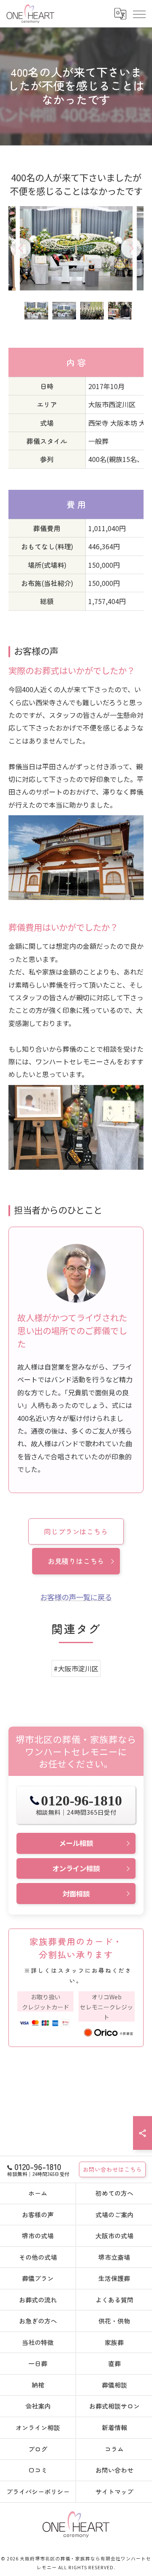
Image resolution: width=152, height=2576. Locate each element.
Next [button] (131, 248)
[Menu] (139, 13)
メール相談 (76, 1843)
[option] (76, 248)
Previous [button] (21, 248)
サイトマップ (114, 2491)
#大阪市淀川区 (76, 1668)
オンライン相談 (76, 1868)
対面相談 (76, 1894)
